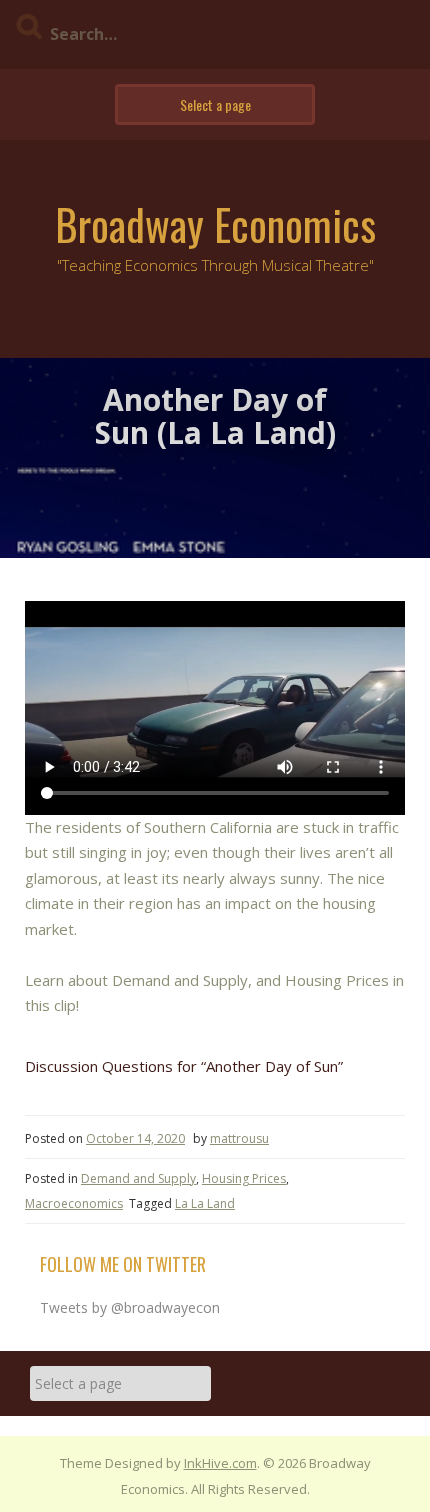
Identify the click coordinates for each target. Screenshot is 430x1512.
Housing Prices (244, 1178)
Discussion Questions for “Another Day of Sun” (184, 1066)
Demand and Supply (138, 1178)
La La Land (205, 1203)
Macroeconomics (74, 1203)
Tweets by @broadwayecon (130, 1307)
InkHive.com (220, 1463)
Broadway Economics (215, 224)
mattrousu (239, 1138)
